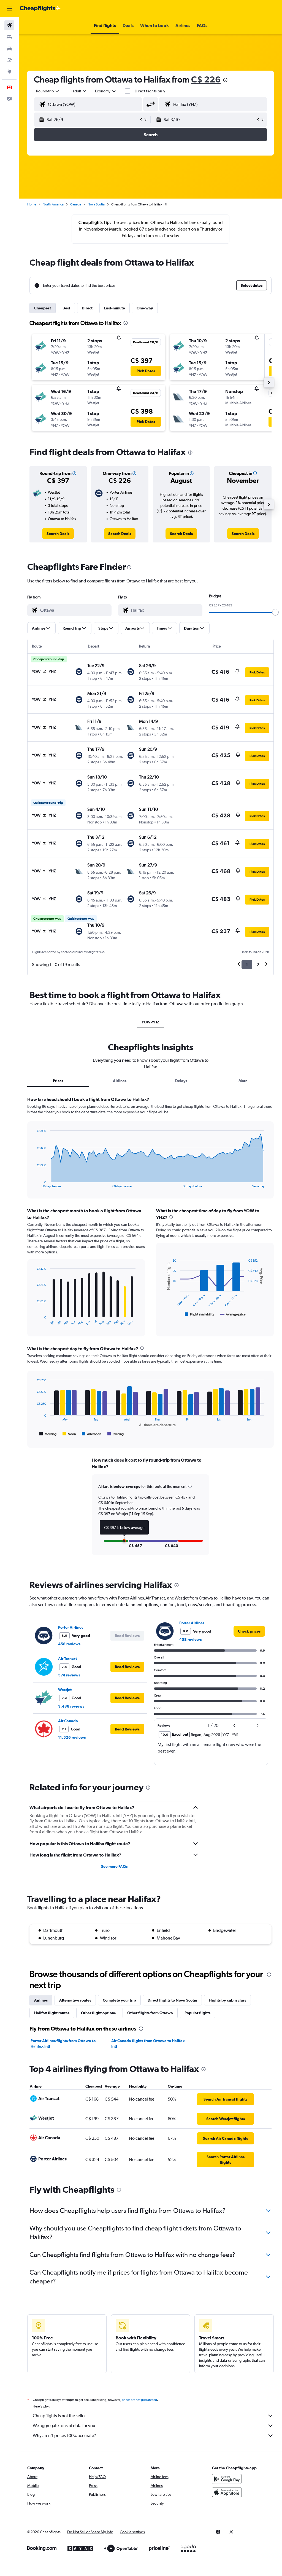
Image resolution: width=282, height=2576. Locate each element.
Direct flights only (150, 91)
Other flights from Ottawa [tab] (150, 2013)
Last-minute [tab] (115, 308)
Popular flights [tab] (197, 2013)
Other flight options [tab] (98, 2013)
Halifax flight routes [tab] (52, 2013)
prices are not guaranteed (139, 2400)
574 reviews (69, 1675)
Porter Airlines (71, 1627)
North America (53, 204)
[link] (58, 534)
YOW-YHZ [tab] (151, 1022)
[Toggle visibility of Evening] (116, 1434)
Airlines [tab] (120, 1081)
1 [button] (247, 965)
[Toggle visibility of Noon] (69, 1434)
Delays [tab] (181, 1081)
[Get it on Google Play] (227, 2479)
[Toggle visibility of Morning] (48, 1434)
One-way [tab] (145, 308)
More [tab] (243, 1081)
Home (32, 204)
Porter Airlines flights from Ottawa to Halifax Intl (63, 2043)
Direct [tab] (87, 308)
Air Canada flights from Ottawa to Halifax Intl (148, 2043)
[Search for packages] (9, 60)
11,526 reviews (72, 1737)
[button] (9, 9)
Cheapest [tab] (43, 308)
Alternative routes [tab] (75, 2000)
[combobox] (106, 91)
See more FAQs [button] (114, 1866)
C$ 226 (206, 79)
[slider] (275, 612)
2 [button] (258, 965)
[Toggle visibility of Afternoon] (91, 1434)
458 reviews (69, 1644)
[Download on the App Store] (227, 2492)
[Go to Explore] (9, 72)
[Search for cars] (9, 49)
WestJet (65, 1690)
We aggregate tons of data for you (64, 2426)
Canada (76, 204)
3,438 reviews (71, 1706)
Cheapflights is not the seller (59, 2416)
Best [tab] (66, 308)
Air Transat (67, 1659)
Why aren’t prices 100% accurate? (64, 2435)
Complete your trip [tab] (119, 2000)
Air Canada (68, 1721)
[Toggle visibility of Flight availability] (200, 1314)
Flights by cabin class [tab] (227, 2000)
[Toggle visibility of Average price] (233, 1314)
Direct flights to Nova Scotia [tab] (172, 2000)
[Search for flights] (9, 25)
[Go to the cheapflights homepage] (40, 9)
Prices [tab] (58, 1081)
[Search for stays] (9, 37)
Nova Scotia (96, 204)
